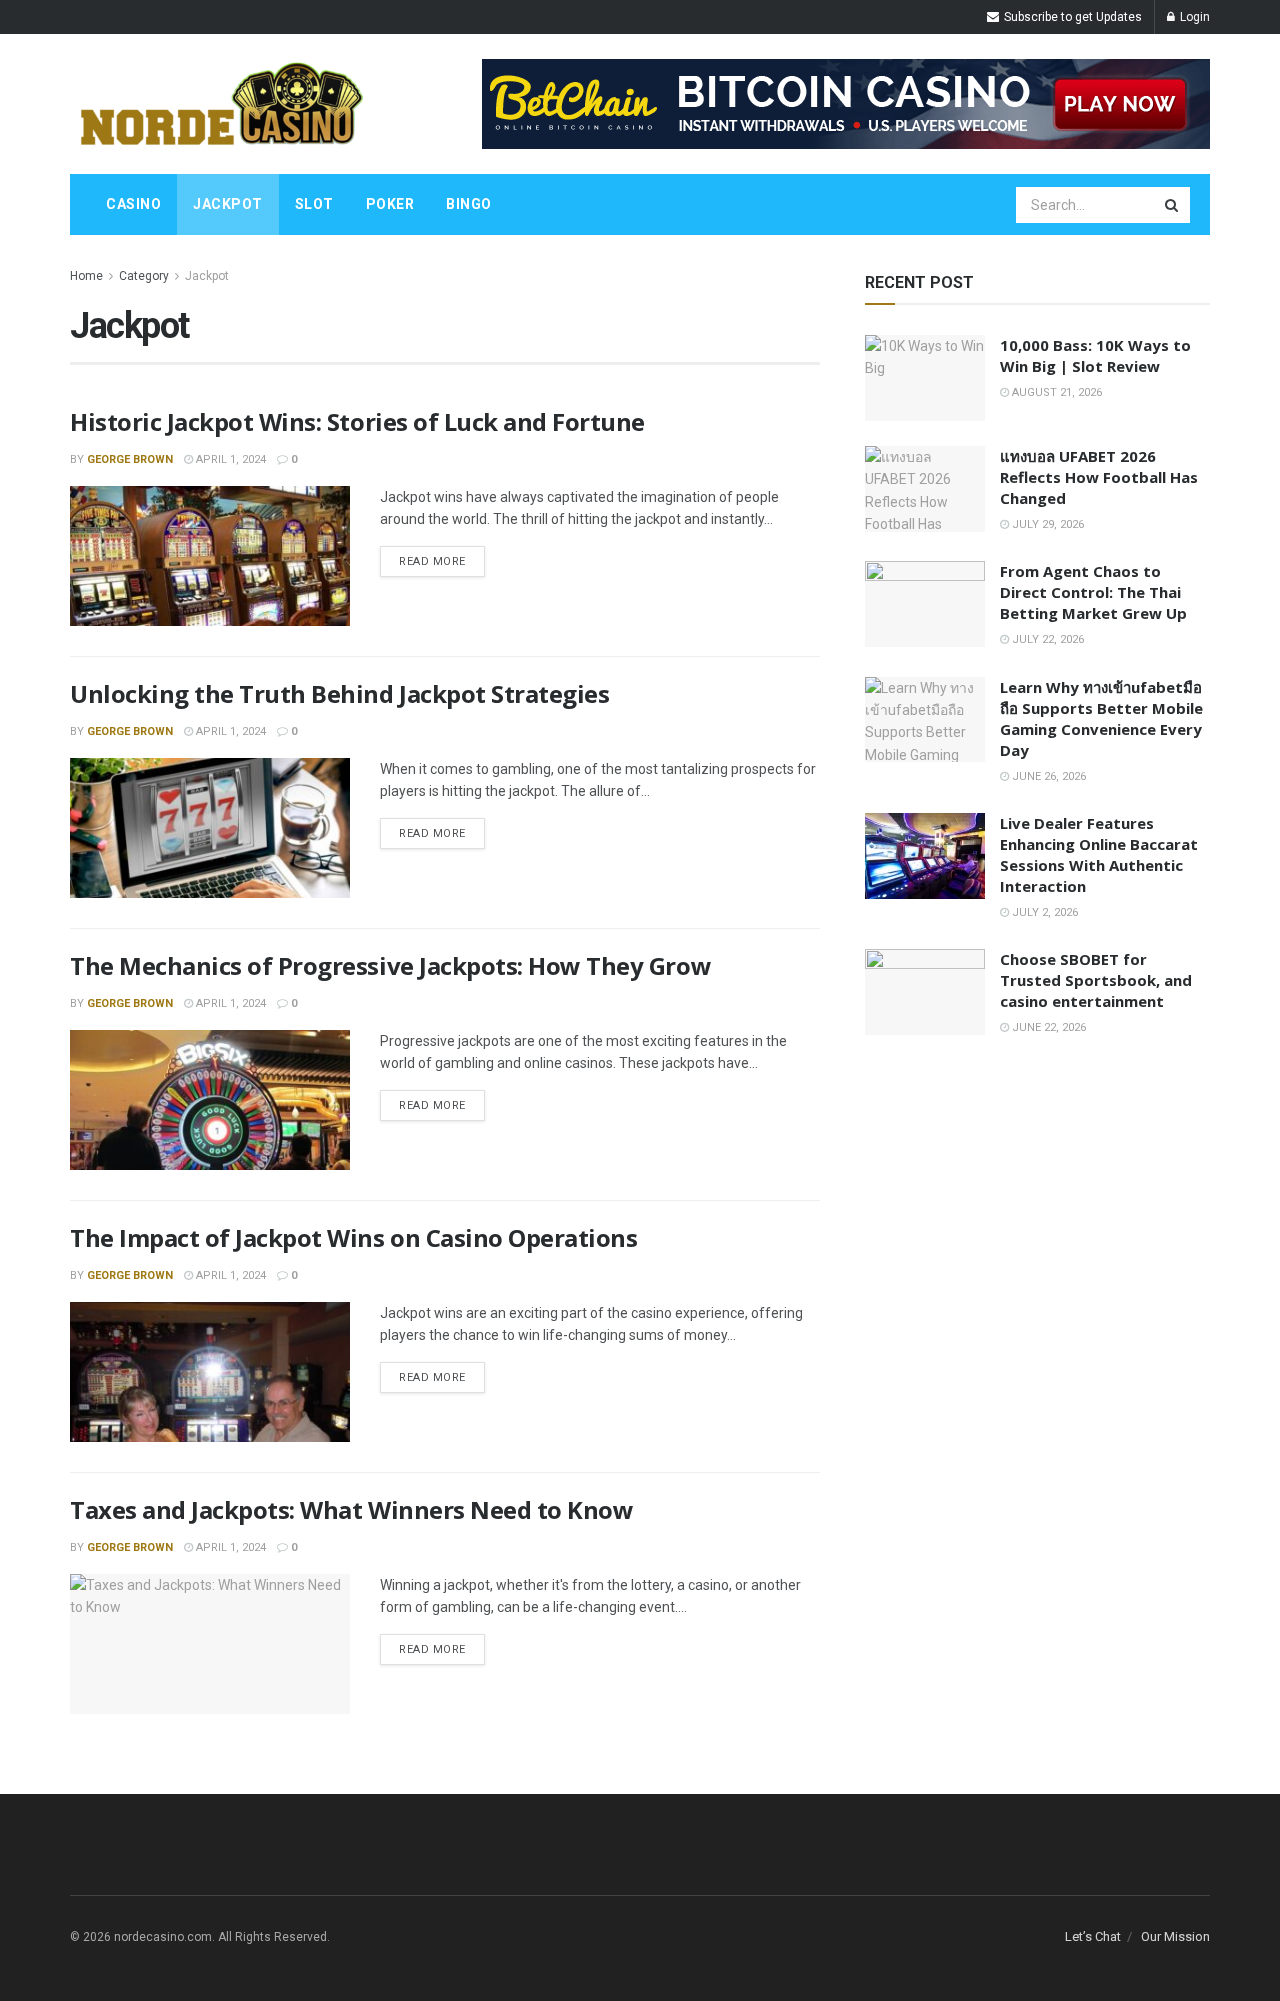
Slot (314, 204)
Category (144, 276)
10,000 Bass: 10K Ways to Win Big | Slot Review (1095, 355)
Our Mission (1175, 1936)
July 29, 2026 (1046, 524)
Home (86, 276)
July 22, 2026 (1046, 639)
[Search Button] (1173, 205)
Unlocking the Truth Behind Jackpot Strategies (339, 693)
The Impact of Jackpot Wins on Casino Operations (353, 1237)
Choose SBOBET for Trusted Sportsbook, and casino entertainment (1096, 980)
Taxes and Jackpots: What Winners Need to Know (351, 1509)
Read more (432, 561)
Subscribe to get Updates (1071, 17)
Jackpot (228, 204)
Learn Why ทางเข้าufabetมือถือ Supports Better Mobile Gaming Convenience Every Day (1101, 718)
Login (1193, 17)
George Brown (130, 459)
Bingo (469, 204)
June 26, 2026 (1047, 776)
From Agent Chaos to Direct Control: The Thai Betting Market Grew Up (1093, 592)
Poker (390, 204)
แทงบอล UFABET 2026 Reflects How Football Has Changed (1099, 477)
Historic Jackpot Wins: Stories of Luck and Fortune (357, 421)
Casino (133, 204)
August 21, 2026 (1055, 392)
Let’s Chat (1093, 1936)
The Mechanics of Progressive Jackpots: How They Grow (390, 965)
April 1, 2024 (229, 459)
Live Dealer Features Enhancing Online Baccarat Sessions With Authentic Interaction (1099, 854)
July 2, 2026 (1043, 912)
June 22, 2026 (1047, 1027)
